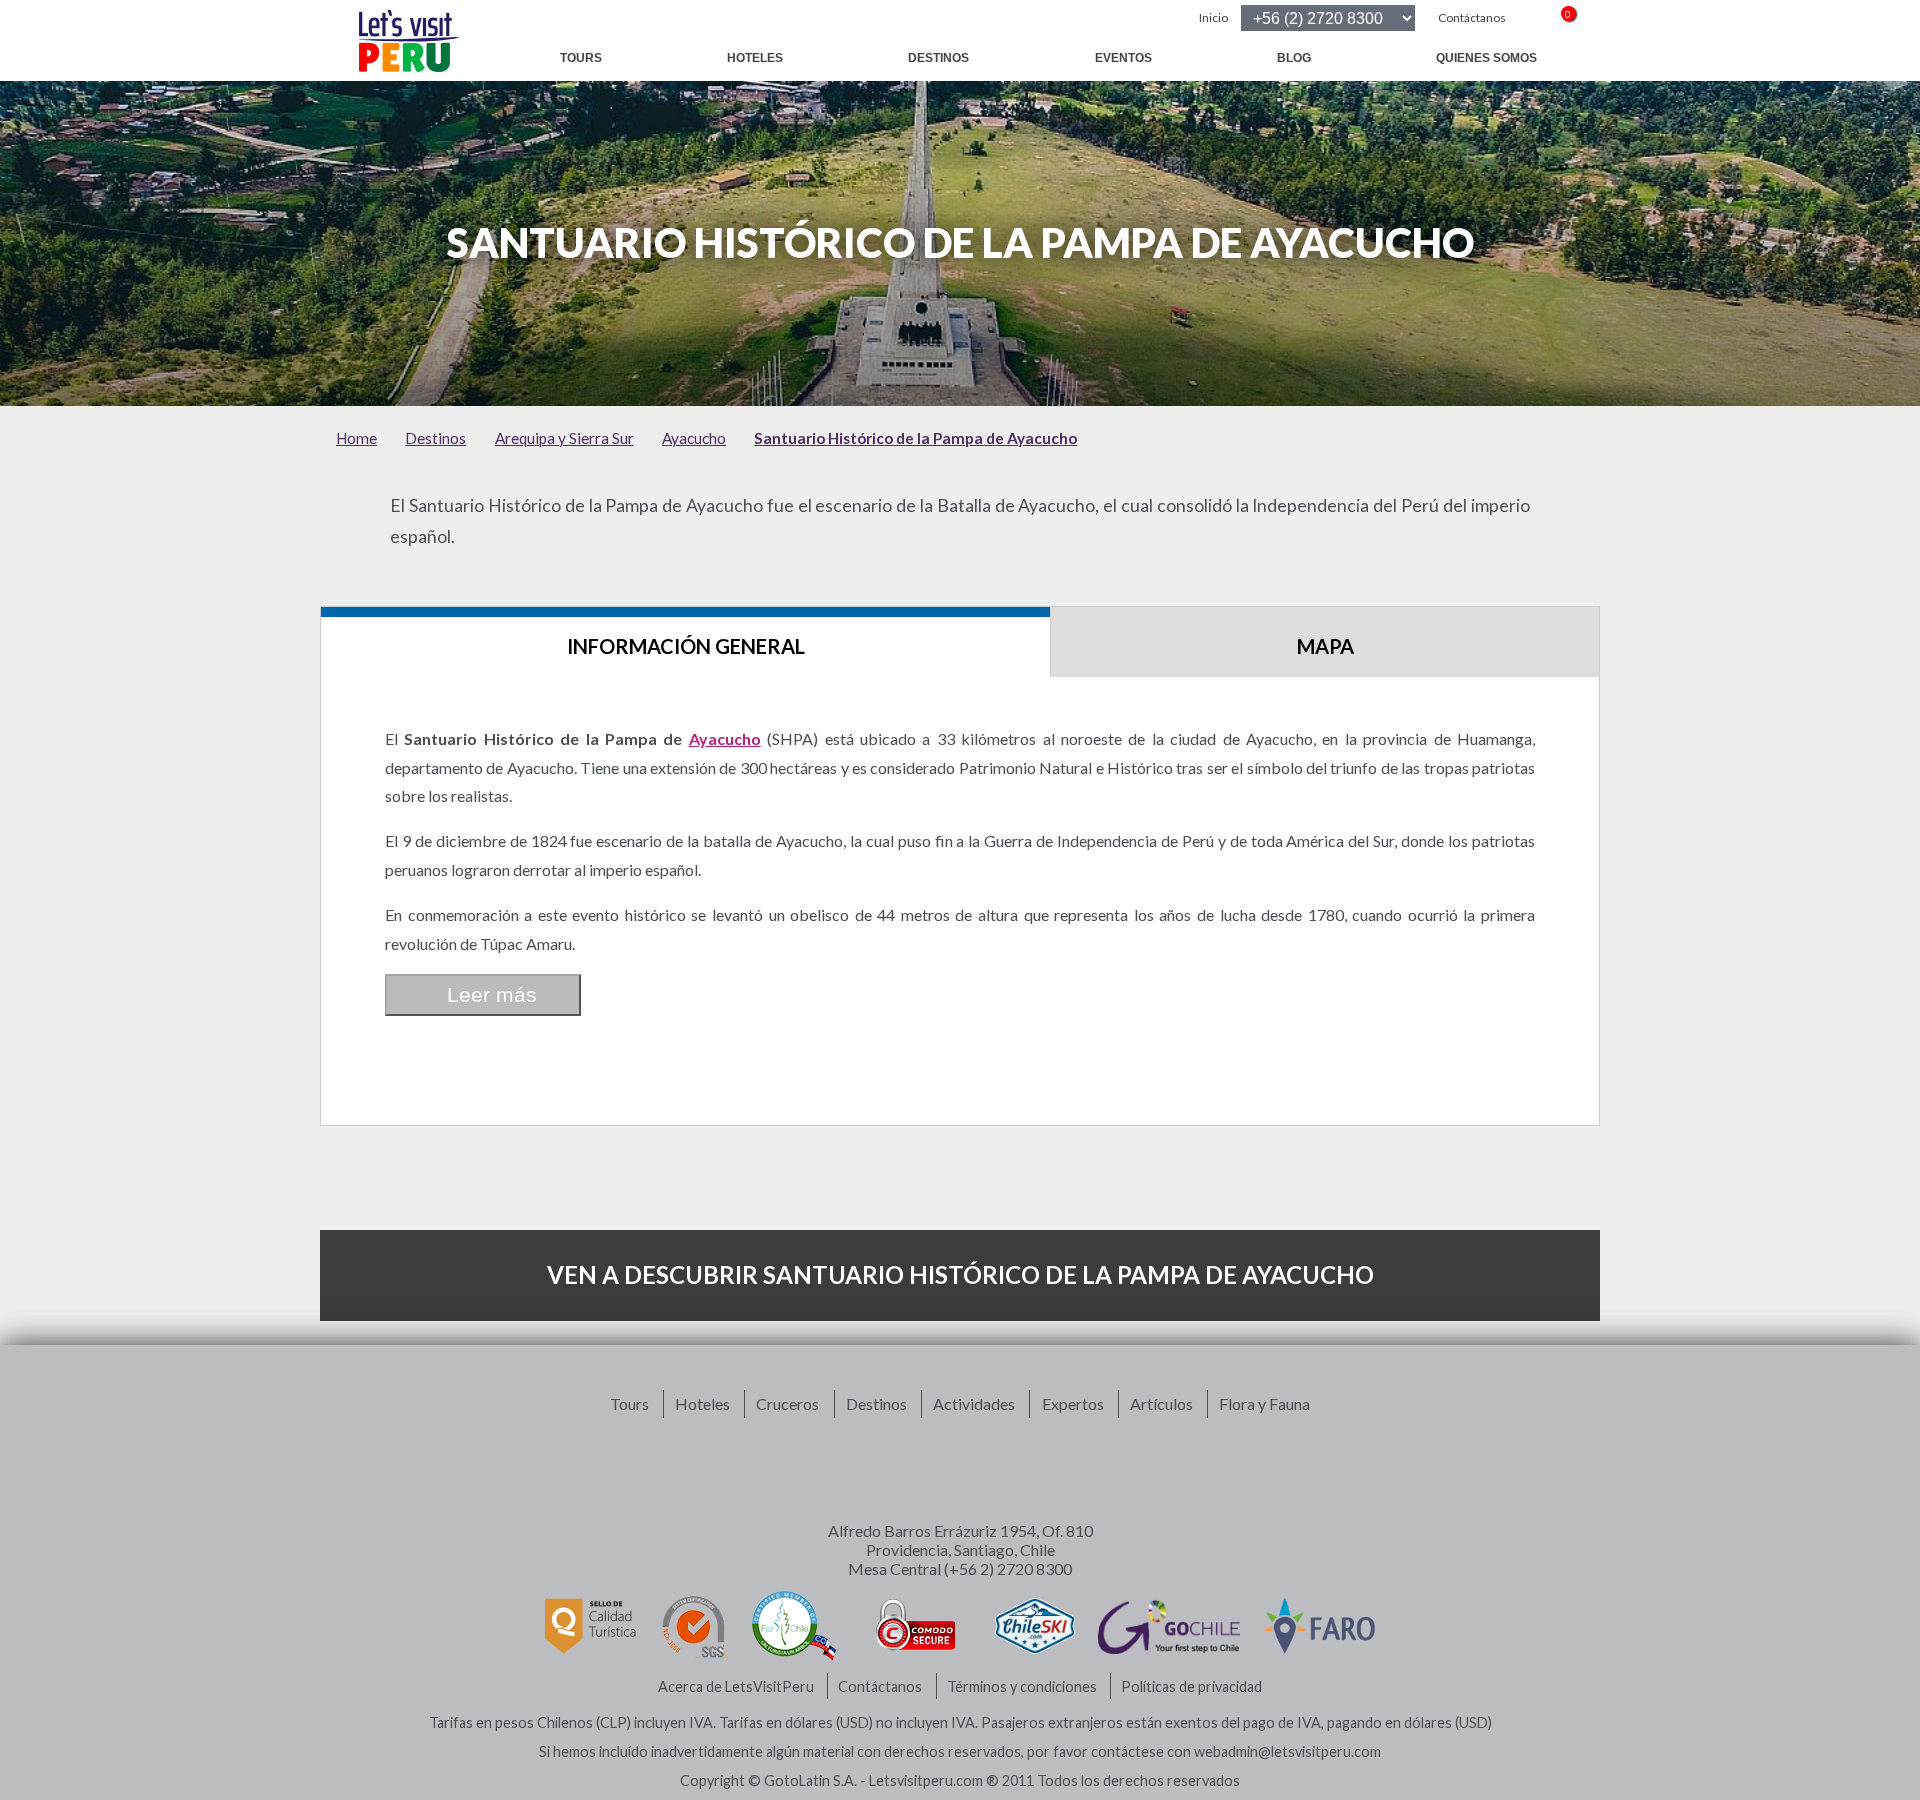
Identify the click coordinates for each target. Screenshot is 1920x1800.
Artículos (1161, 1403)
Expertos (1073, 1403)
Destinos (938, 58)
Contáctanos (1472, 17)
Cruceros (787, 1403)
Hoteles (755, 58)
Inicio (1213, 17)
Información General (686, 646)
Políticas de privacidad (1191, 1686)
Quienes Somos (1486, 58)
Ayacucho (725, 738)
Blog (1294, 58)
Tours (581, 58)
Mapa (1325, 646)
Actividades (974, 1403)
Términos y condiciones (1022, 1686)
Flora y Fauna (1264, 1403)
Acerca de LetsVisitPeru (736, 1686)
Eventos (1123, 58)
